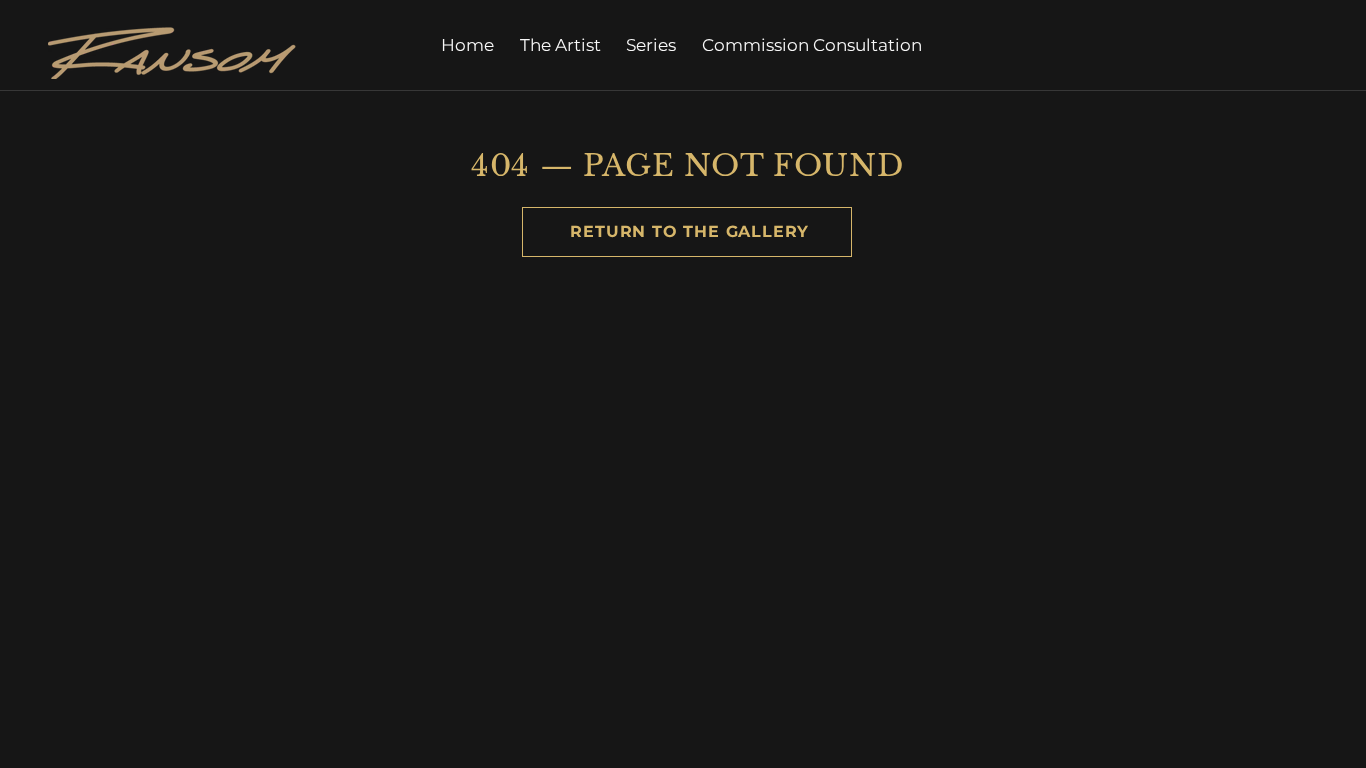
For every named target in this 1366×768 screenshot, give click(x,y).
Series (651, 45)
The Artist (560, 45)
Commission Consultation (812, 45)
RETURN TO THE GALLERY (686, 231)
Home (467, 45)
